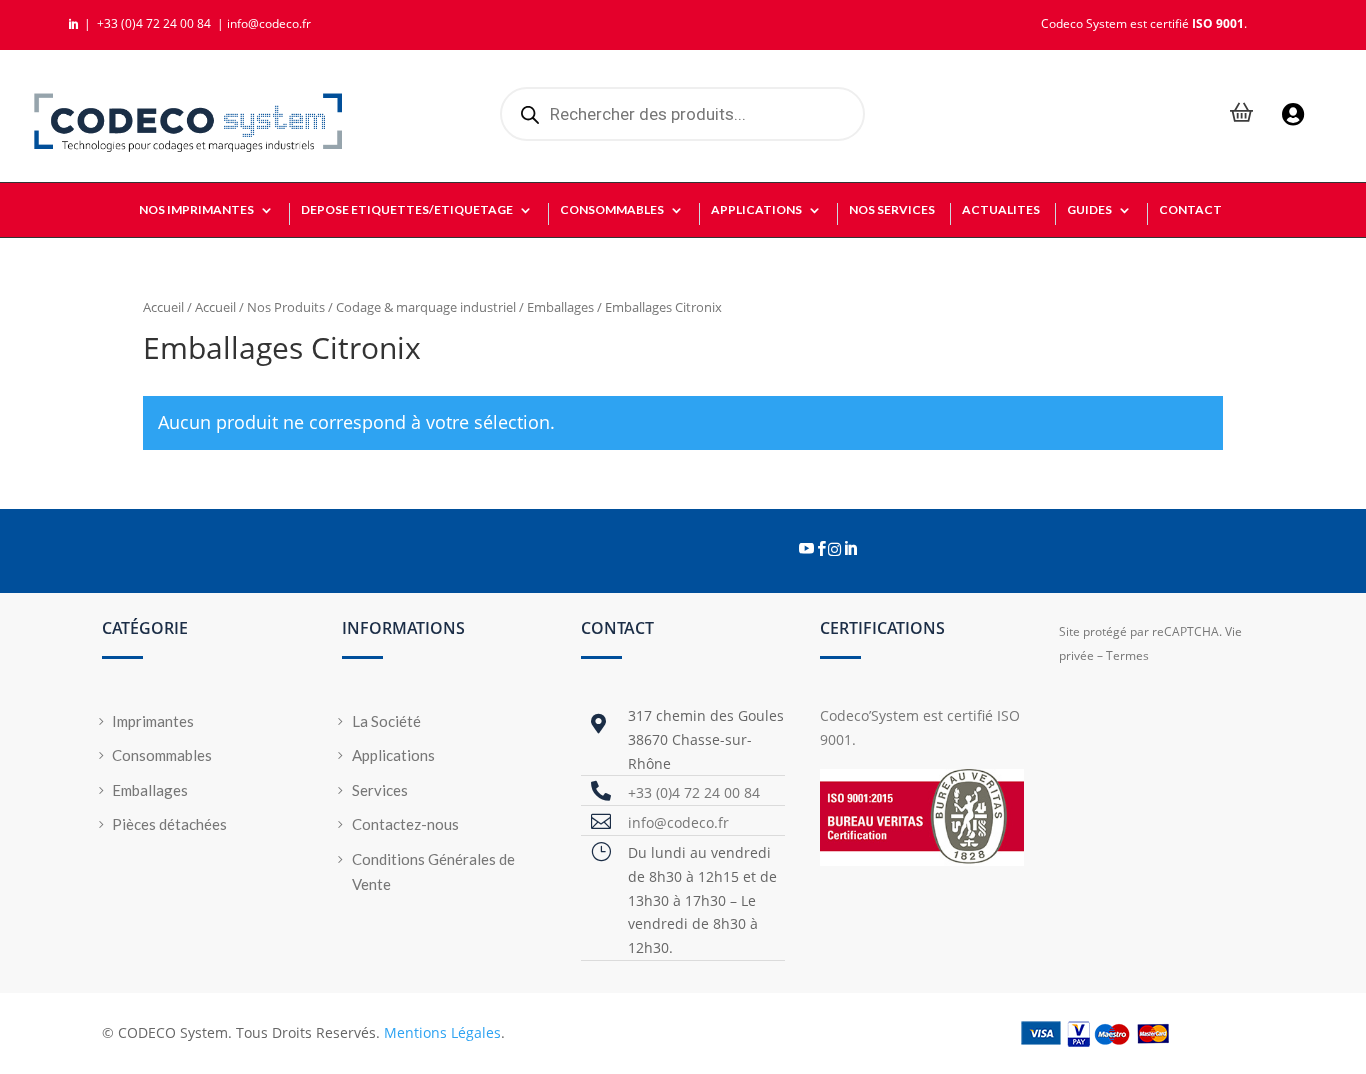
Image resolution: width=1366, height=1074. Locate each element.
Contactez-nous (405, 824)
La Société (386, 721)
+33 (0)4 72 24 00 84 (155, 23)
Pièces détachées (169, 824)
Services (380, 790)
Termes (1127, 655)
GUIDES (1089, 210)
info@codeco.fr (269, 23)
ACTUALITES (1001, 210)
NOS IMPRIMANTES (196, 210)
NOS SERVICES (892, 210)
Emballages (560, 307)
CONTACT (1190, 210)
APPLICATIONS (756, 210)
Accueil (163, 307)
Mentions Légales (442, 1032)
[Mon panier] (1242, 114)
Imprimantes (153, 721)
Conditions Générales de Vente (433, 872)
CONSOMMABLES (612, 210)
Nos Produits (286, 307)
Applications (393, 755)
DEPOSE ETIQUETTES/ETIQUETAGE (407, 210)
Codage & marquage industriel (426, 307)
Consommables (162, 755)
